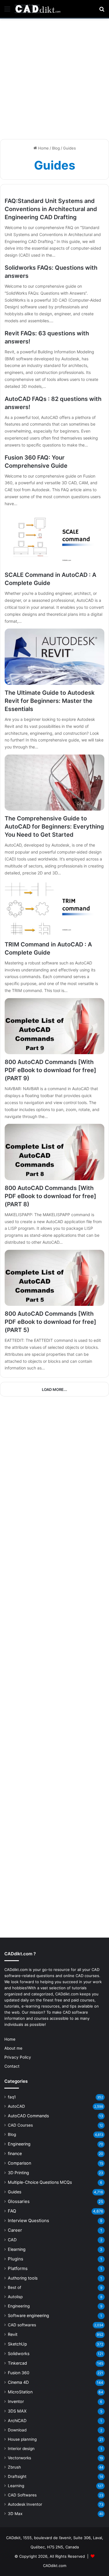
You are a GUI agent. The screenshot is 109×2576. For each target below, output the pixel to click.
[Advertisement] (54, 79)
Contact (12, 2066)
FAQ (12, 2211)
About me (13, 2048)
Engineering (19, 2144)
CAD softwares (22, 2325)
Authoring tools (23, 2278)
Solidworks (19, 2353)
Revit (13, 2334)
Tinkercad (17, 2363)
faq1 (12, 2097)
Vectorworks (19, 2458)
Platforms (18, 2268)
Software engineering (28, 2315)
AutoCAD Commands (28, 2116)
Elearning (17, 2249)
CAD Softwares (22, 2495)
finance (15, 2153)
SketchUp (17, 2344)
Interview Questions (28, 2221)
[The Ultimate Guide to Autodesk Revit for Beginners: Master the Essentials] (54, 657)
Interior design (21, 2449)
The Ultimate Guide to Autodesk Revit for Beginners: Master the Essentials (50, 701)
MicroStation (20, 2392)
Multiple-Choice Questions (40, 2182)
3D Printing (18, 2173)
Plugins (16, 2259)
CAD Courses (20, 2125)
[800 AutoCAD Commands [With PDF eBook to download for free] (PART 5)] (54, 1278)
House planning (22, 2439)
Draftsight (17, 2476)
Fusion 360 (19, 2373)
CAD (12, 2240)
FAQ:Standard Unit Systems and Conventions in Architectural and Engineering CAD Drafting (51, 209)
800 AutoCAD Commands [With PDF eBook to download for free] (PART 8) (50, 1196)
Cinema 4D (18, 2382)
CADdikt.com (55, 2566)
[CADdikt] (38, 9)
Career (15, 2230)
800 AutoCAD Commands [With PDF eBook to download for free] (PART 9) (50, 1070)
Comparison (19, 2163)
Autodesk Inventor (25, 2504)
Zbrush (14, 2467)
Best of (15, 2287)
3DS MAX (17, 2411)
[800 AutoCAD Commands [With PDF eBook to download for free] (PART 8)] (54, 1152)
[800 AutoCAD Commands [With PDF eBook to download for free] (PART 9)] (54, 1026)
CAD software (75, 2012)
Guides (15, 2192)
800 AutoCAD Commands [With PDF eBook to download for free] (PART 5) (50, 1322)
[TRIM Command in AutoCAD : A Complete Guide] (54, 908)
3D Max (15, 2514)
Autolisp (15, 2297)
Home (43, 148)
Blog (56, 148)
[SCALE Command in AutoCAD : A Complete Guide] (54, 539)
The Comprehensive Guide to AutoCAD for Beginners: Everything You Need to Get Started (54, 827)
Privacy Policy (18, 2057)
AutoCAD (16, 2106)
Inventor (16, 2401)
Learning (16, 2486)
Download (17, 2430)
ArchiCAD (17, 2421)
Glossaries (19, 2201)
